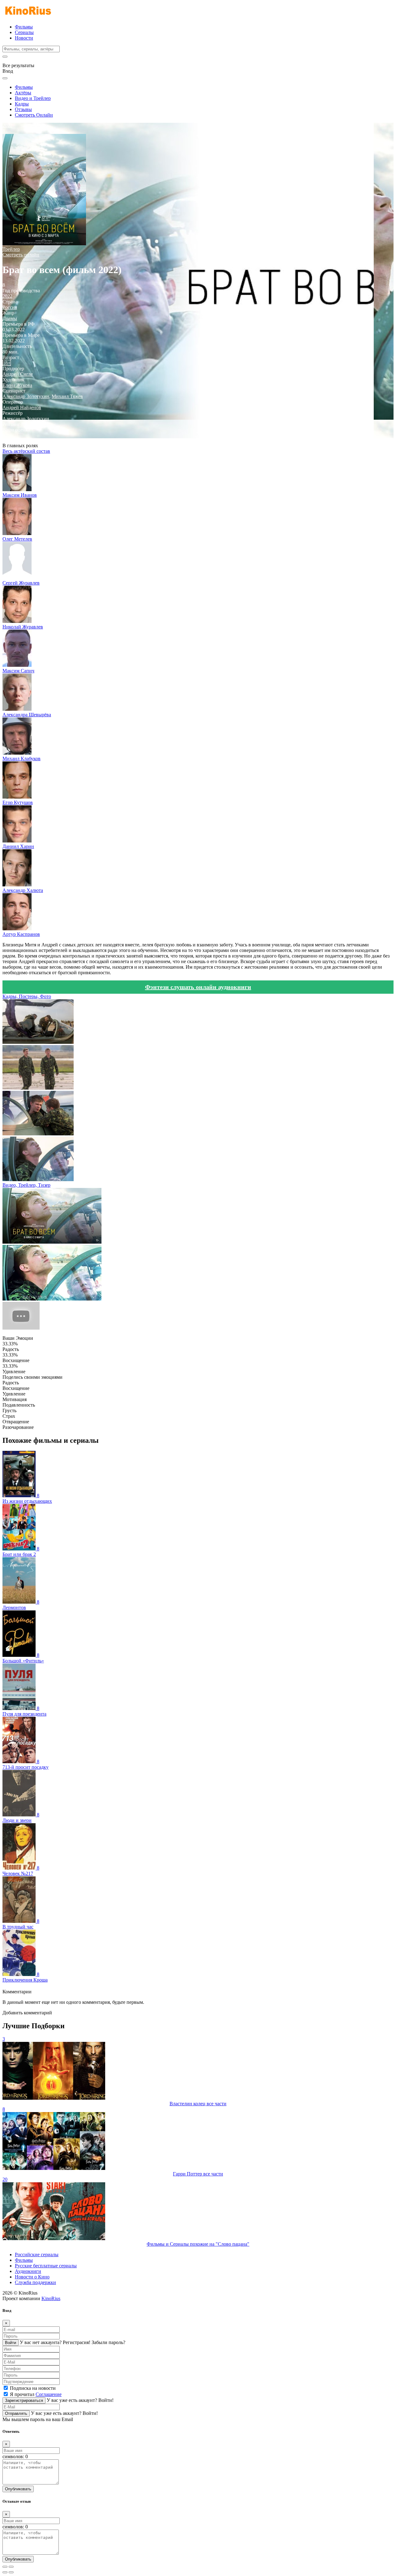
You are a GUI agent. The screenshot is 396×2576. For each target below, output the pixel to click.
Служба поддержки (35, 2282)
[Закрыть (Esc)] (5, 2567)
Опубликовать (18, 2489)
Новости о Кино (32, 2277)
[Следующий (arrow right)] (11, 2572)
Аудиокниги (28, 2271)
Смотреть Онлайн (34, 115)
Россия (10, 307)
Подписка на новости (33, 2388)
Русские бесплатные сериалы (46, 2266)
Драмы (10, 318)
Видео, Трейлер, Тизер (26, 1185)
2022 (7, 296)
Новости (24, 38)
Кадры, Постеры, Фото (27, 996)
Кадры (22, 104)
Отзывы (23, 109)
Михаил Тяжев (67, 396)
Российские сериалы (37, 2255)
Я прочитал (36, 2394)
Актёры (23, 93)
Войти (11, 2343)
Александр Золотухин (26, 396)
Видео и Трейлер (33, 98)
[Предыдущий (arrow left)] (5, 2572)
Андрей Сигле (18, 374)
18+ (7, 363)
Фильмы (24, 27)
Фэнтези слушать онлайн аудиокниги (198, 987)
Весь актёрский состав (26, 451)
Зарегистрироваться (24, 2400)
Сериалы (24, 32)
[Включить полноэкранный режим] (11, 2567)
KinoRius (51, 2298)
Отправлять (16, 2413)
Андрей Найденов (22, 407)
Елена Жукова (17, 385)
